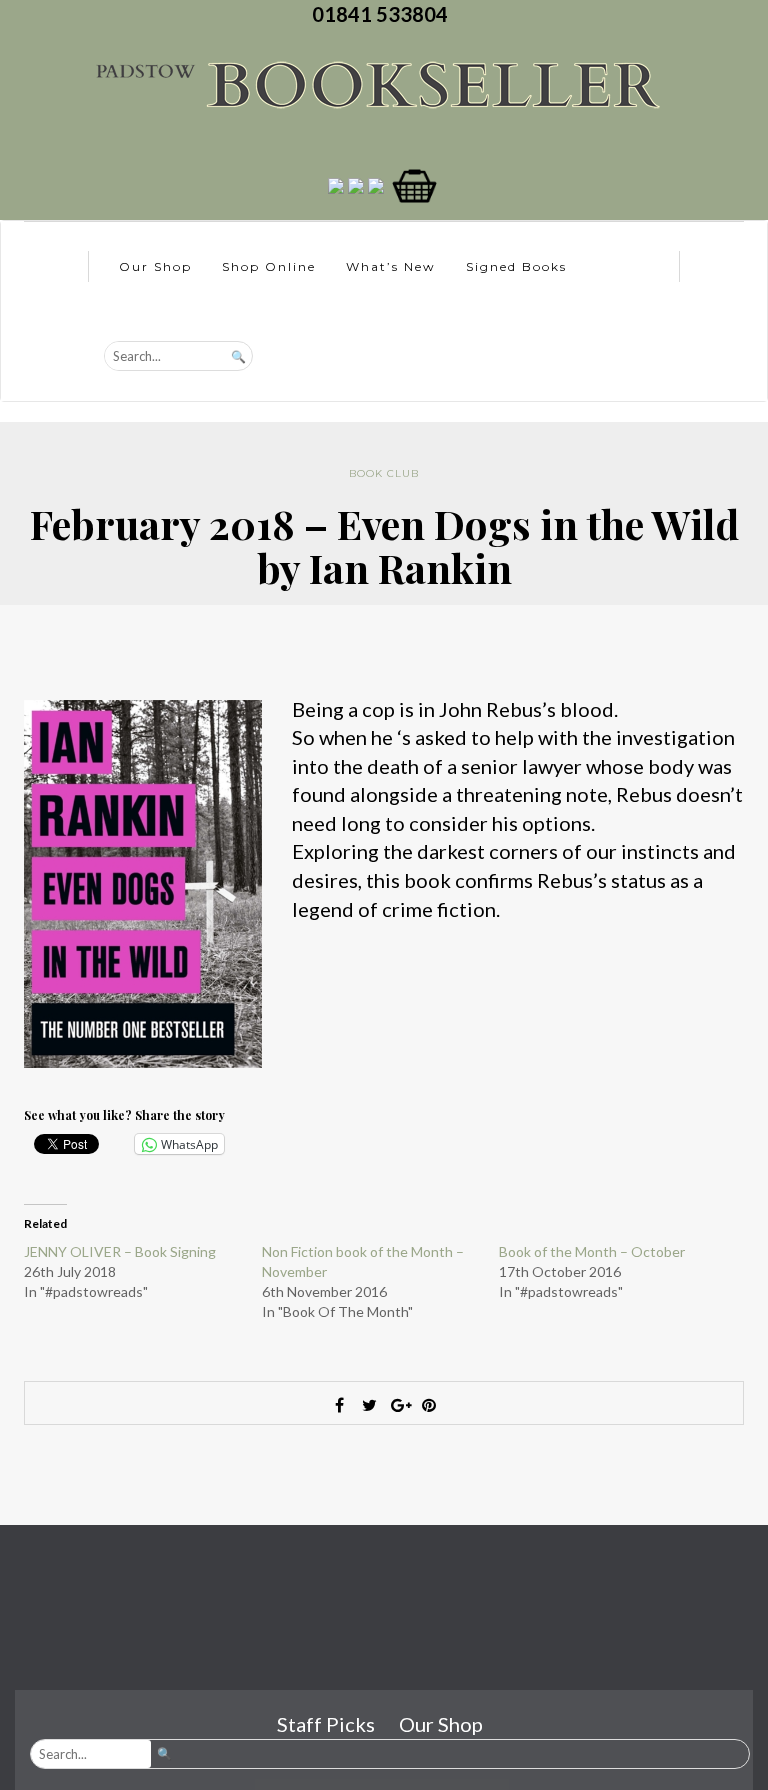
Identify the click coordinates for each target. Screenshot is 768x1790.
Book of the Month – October (592, 1251)
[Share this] (339, 1405)
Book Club (384, 473)
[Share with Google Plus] (399, 1405)
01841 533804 (384, 14)
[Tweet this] (369, 1405)
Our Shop (155, 266)
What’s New (391, 266)
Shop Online (269, 266)
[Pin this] (429, 1405)
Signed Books (516, 266)
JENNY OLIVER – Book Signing (120, 1251)
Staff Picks (326, 1724)
